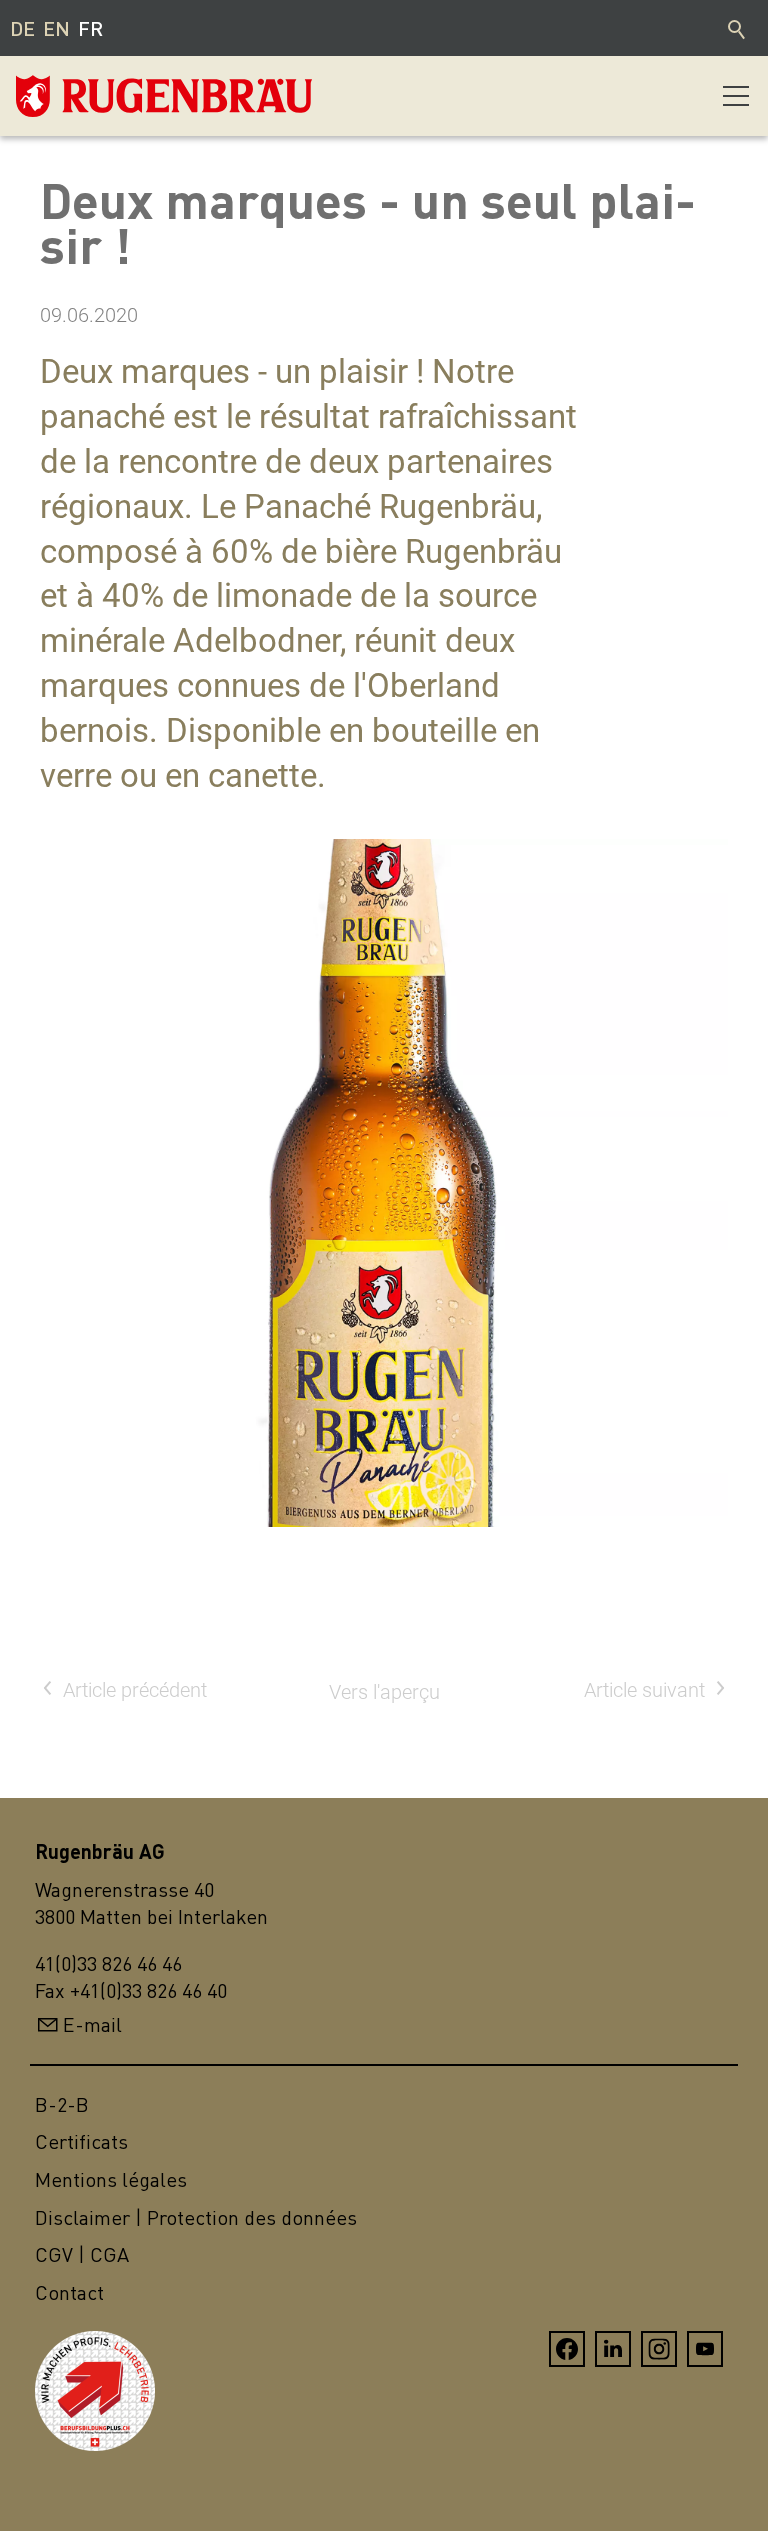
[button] (736, 96)
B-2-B (62, 2104)
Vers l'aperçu (384, 1692)
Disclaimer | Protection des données (196, 2217)
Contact (69, 2292)
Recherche (738, 28)
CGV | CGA (82, 2254)
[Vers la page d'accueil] (116, 96)
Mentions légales (111, 2179)
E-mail (92, 2024)
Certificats (81, 2141)
